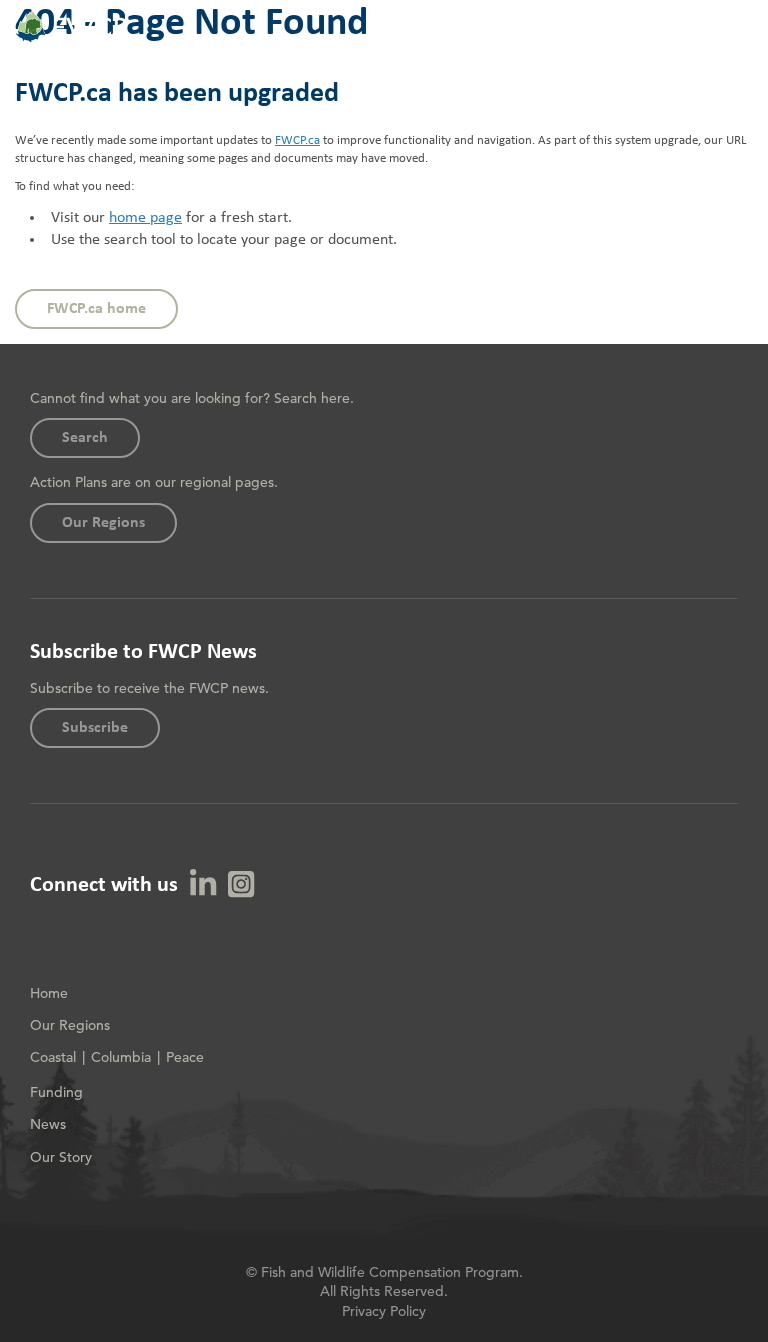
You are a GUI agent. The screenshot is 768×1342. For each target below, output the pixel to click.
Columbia (121, 1057)
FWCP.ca (297, 140)
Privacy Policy (384, 1311)
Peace (185, 1057)
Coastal (53, 1057)
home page (145, 218)
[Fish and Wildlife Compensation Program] (71, 39)
